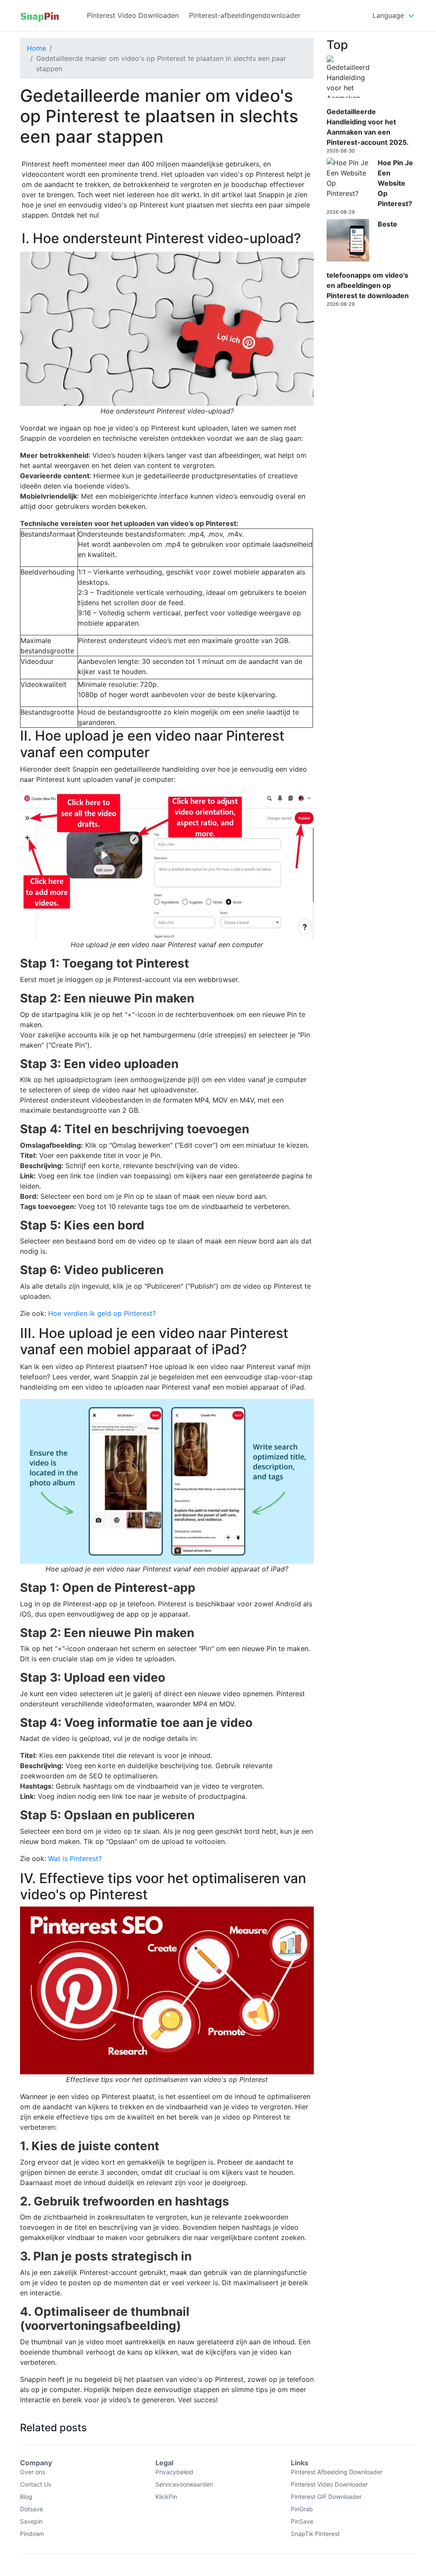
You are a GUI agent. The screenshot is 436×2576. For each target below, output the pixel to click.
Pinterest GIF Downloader (326, 2497)
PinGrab (302, 2509)
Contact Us (36, 2484)
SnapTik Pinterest (315, 2534)
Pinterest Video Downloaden (133, 15)
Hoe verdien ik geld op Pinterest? (102, 1313)
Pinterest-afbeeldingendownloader (245, 15)
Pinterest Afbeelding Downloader (337, 2472)
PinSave (302, 2521)
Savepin (31, 2521)
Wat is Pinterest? (75, 1858)
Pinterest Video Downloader (329, 2484)
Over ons (33, 2472)
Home (36, 48)
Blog (26, 2497)
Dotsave (32, 2509)
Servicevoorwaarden (184, 2484)
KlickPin (166, 2497)
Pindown (32, 2534)
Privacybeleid (174, 2472)
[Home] (40, 16)
